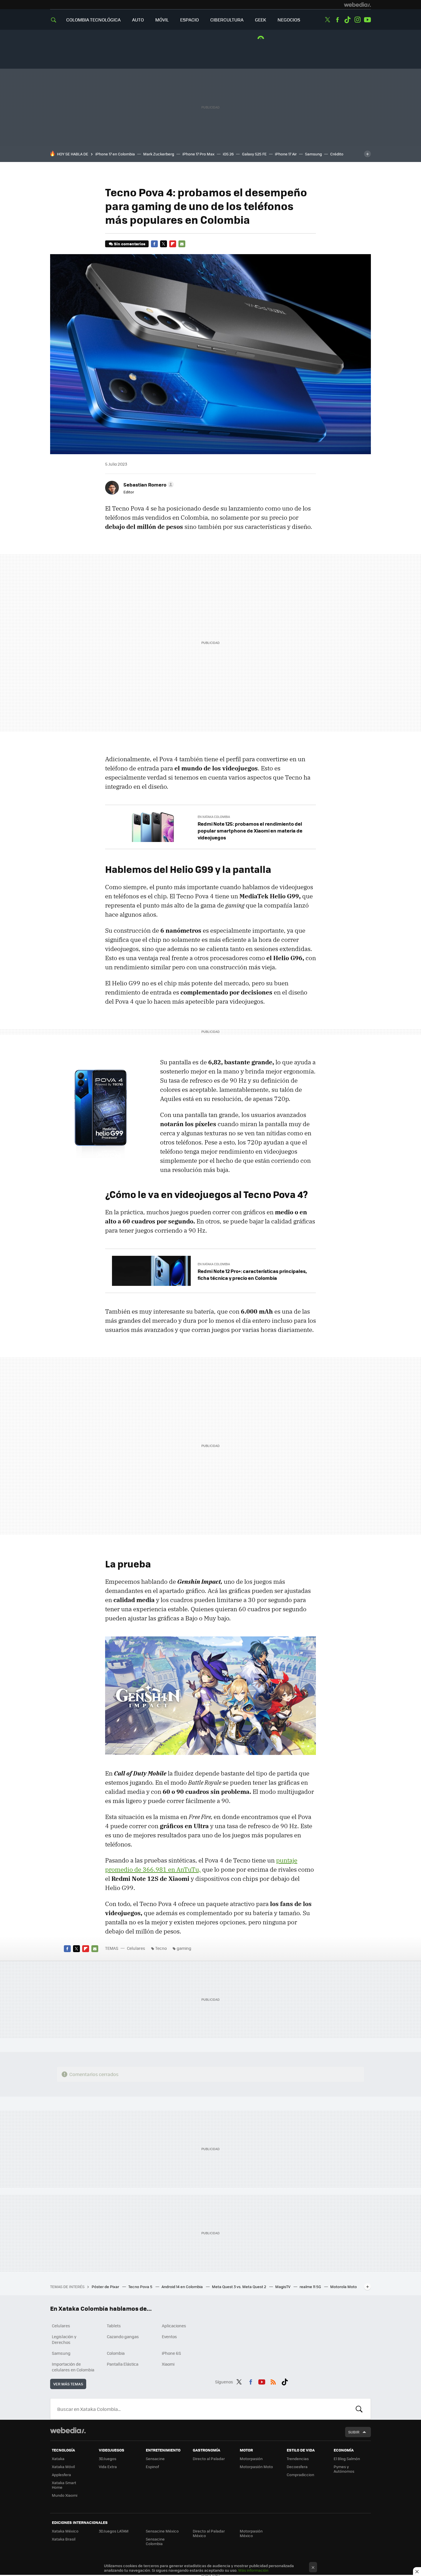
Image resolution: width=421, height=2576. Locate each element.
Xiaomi (168, 2364)
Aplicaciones (174, 2326)
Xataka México (65, 2531)
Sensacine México (162, 2531)
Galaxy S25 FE (254, 154)
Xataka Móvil (63, 2467)
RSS (273, 2381)
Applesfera (61, 2475)
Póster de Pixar (106, 2287)
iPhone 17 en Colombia (115, 154)
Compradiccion (300, 2475)
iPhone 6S (171, 2353)
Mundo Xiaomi (65, 2495)
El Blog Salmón (347, 2459)
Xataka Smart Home (64, 2485)
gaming (184, 1948)
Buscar (359, 2409)
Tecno (161, 1948)
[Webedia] (357, 5)
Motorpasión (251, 2459)
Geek (260, 20)
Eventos (169, 2336)
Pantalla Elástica (123, 2364)
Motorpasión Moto (256, 2467)
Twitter (327, 20)
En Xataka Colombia (214, 817)
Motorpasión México (251, 2533)
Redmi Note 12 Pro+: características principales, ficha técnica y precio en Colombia (252, 1274)
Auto (138, 20)
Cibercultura (227, 20)
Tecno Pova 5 (141, 2287)
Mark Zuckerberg (159, 154)
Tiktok (347, 20)
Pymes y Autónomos (344, 2469)
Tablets (114, 2326)
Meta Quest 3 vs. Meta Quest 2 (239, 2287)
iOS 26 (228, 154)
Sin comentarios (130, 244)
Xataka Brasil (64, 2539)
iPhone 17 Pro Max (198, 154)
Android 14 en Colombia (183, 2287)
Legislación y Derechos (64, 2339)
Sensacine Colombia (155, 2541)
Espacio (189, 20)
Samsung (313, 154)
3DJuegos (108, 2459)
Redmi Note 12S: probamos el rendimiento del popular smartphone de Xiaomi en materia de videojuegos (250, 831)
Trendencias (298, 2459)
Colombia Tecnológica (93, 20)
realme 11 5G (311, 2287)
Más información (253, 2570)
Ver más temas (68, 2384)
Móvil (162, 20)
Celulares (136, 1948)
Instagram (357, 20)
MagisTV (283, 2287)
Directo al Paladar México (209, 2533)
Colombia (116, 2353)
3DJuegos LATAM (114, 2531)
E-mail (182, 244)
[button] (148, 485)
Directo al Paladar (209, 2459)
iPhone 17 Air (286, 154)
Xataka (58, 2459)
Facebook (337, 20)
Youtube (367, 20)
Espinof (152, 2467)
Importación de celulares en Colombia (73, 2367)
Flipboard (173, 244)
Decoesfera (297, 2467)
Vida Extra (108, 2467)
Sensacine (155, 2459)
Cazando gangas (123, 2336)
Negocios (289, 20)
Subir (354, 2432)
